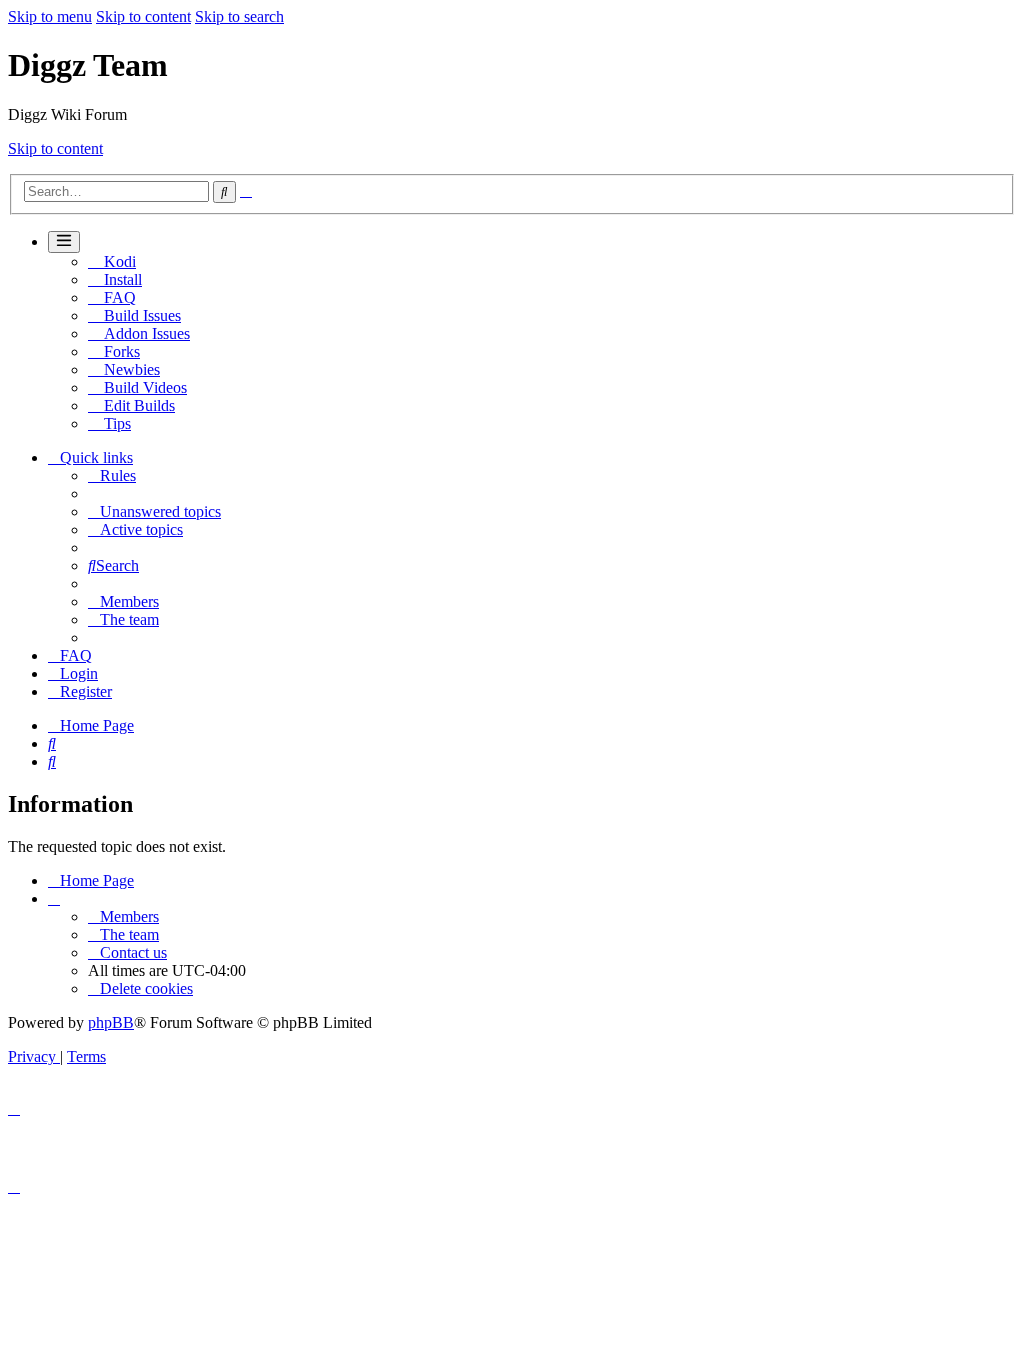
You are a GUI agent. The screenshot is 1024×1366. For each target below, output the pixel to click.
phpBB (111, 1022)
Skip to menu (50, 16)
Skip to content (143, 16)
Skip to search (239, 16)
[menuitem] (112, 475)
